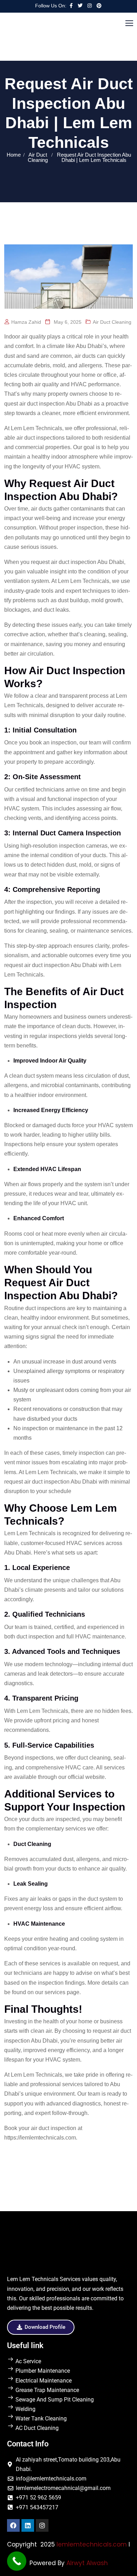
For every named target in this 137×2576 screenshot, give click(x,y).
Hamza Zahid (26, 322)
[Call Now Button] (17, 2561)
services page (62, 1992)
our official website (81, 1777)
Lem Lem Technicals (37, 428)
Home (14, 155)
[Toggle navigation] (130, 24)
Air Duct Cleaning (38, 157)
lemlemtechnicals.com (92, 2544)
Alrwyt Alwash (87, 2563)
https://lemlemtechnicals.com (40, 2138)
